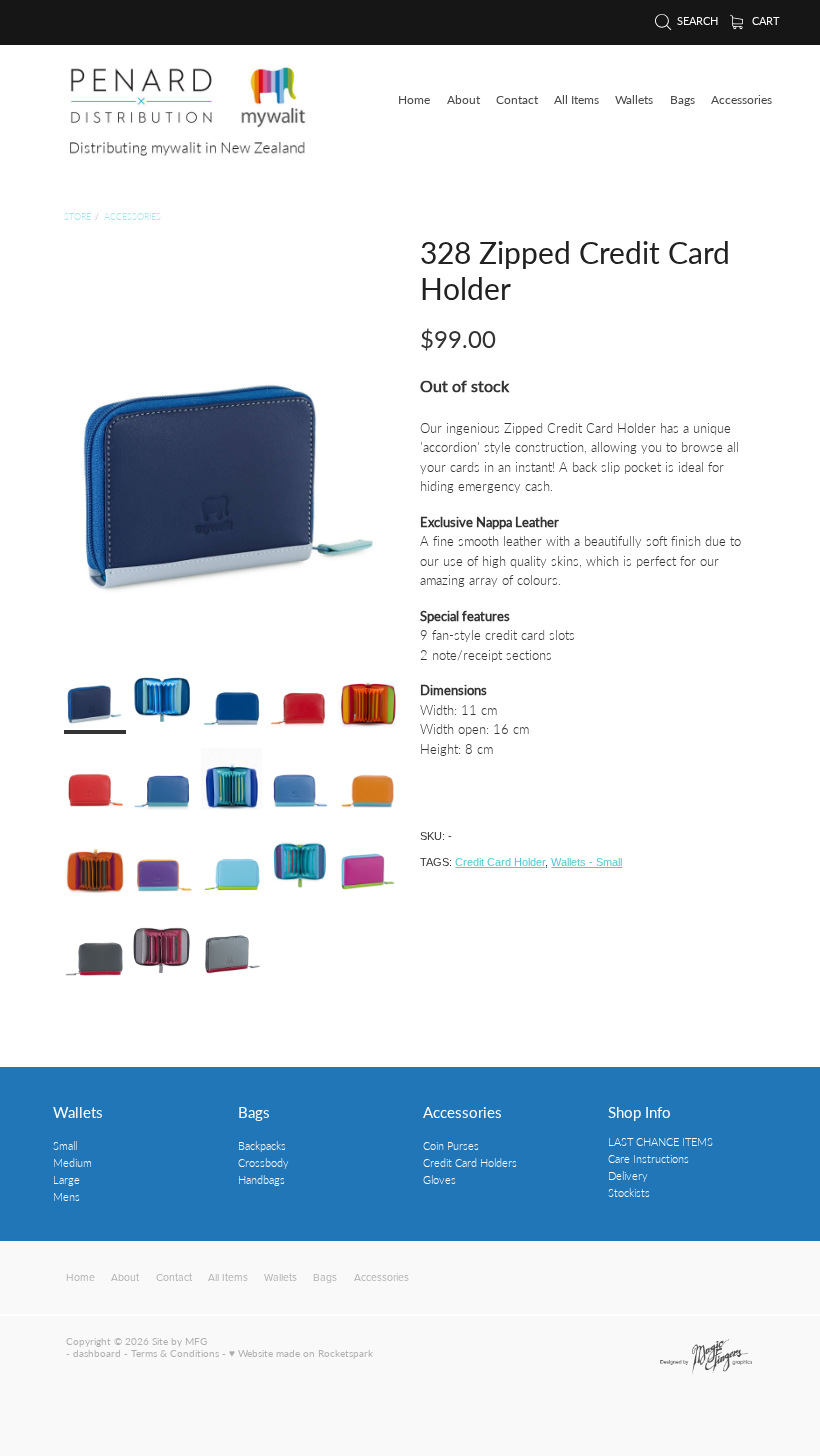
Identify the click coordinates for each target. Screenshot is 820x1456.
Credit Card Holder (500, 862)
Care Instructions (648, 1158)
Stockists (629, 1192)
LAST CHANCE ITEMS (660, 1141)
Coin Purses (451, 1145)
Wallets (78, 1111)
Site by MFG (179, 1341)
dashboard (97, 1353)
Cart (764, 21)
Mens (66, 1196)
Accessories (132, 216)
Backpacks (262, 1145)
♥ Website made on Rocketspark (301, 1353)
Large (66, 1179)
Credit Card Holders (470, 1162)
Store (77, 216)
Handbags (261, 1179)
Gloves (439, 1179)
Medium (72, 1162)
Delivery (628, 1175)
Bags (254, 1111)
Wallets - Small (586, 862)
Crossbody (263, 1162)
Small (65, 1145)
